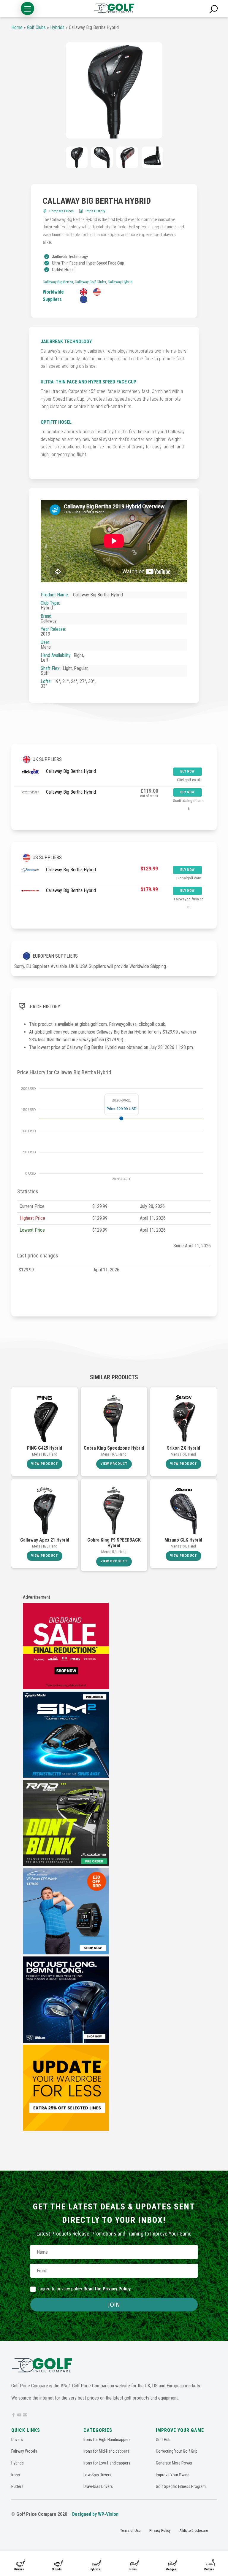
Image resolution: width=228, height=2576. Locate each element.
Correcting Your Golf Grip (177, 2451)
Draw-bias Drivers (98, 2486)
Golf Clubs (36, 27)
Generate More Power (174, 2463)
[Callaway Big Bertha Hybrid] (114, 90)
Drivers (19, 2569)
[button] (27, 8)
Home (17, 27)
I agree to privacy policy (84, 2289)
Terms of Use (130, 2530)
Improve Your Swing (173, 2475)
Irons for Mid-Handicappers (106, 2451)
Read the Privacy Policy (107, 2289)
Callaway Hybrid (120, 282)
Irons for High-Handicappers (107, 2440)
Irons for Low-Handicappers (107, 2463)
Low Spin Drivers (97, 2475)
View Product (45, 1464)
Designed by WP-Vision (95, 2514)
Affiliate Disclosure (194, 2530)
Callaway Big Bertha (58, 282)
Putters (209, 2569)
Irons (133, 2569)
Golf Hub (163, 2440)
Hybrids (95, 2569)
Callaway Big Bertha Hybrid (71, 771)
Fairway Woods (24, 2451)
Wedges (171, 2569)
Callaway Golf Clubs (90, 282)
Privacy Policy (160, 2530)
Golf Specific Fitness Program (181, 2486)
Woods (57, 2569)
